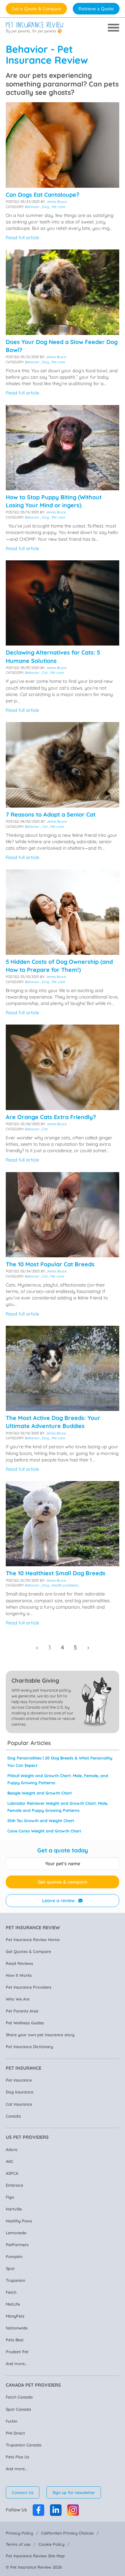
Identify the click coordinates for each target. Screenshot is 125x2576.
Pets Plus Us (17, 2457)
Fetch (11, 2292)
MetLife (13, 2304)
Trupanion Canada (24, 2445)
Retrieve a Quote (96, 9)
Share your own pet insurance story (40, 2035)
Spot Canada (18, 2409)
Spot (10, 2268)
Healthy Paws (19, 2221)
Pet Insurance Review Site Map (35, 2556)
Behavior (32, 207)
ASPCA (12, 2173)
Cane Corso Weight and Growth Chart (44, 1831)
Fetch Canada (19, 2397)
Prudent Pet (17, 2352)
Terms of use (18, 2544)
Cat (45, 673)
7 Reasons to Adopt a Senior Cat (51, 814)
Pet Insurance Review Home (33, 1939)
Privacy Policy (19, 2533)
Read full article (22, 238)
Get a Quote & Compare (36, 9)
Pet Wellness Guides (25, 2023)
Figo (10, 2197)
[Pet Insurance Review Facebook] (38, 2510)
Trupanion (15, 2280)
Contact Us (23, 2492)
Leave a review (58, 1901)
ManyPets (15, 2316)
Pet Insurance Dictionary (29, 2047)
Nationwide (17, 2328)
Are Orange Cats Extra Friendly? (51, 1117)
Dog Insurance (20, 2092)
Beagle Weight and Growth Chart (40, 1793)
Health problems (65, 1585)
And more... (17, 2364)
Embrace (14, 2185)
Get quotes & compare (63, 1882)
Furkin (12, 2421)
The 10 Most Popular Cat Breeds (50, 1264)
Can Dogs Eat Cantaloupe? (42, 195)
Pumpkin (14, 2256)
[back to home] (35, 28)
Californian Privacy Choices (67, 2533)
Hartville (14, 2209)
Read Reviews (19, 1963)
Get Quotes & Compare (28, 1951)
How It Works (19, 1975)
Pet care (58, 207)
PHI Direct (15, 2433)
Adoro (12, 2149)
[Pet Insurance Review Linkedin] (56, 2510)
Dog (46, 207)
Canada (13, 2116)
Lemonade (16, 2233)
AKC (10, 2161)
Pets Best (15, 2340)
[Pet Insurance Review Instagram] (73, 2510)
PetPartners (17, 2245)
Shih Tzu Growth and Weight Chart (41, 1821)
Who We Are (18, 1999)
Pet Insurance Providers (29, 1987)
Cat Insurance (19, 2104)
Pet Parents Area (22, 2011)
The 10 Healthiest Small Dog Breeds (56, 1573)
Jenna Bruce (57, 202)
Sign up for (74, 2492)
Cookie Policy (51, 2544)
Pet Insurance (19, 2080)
